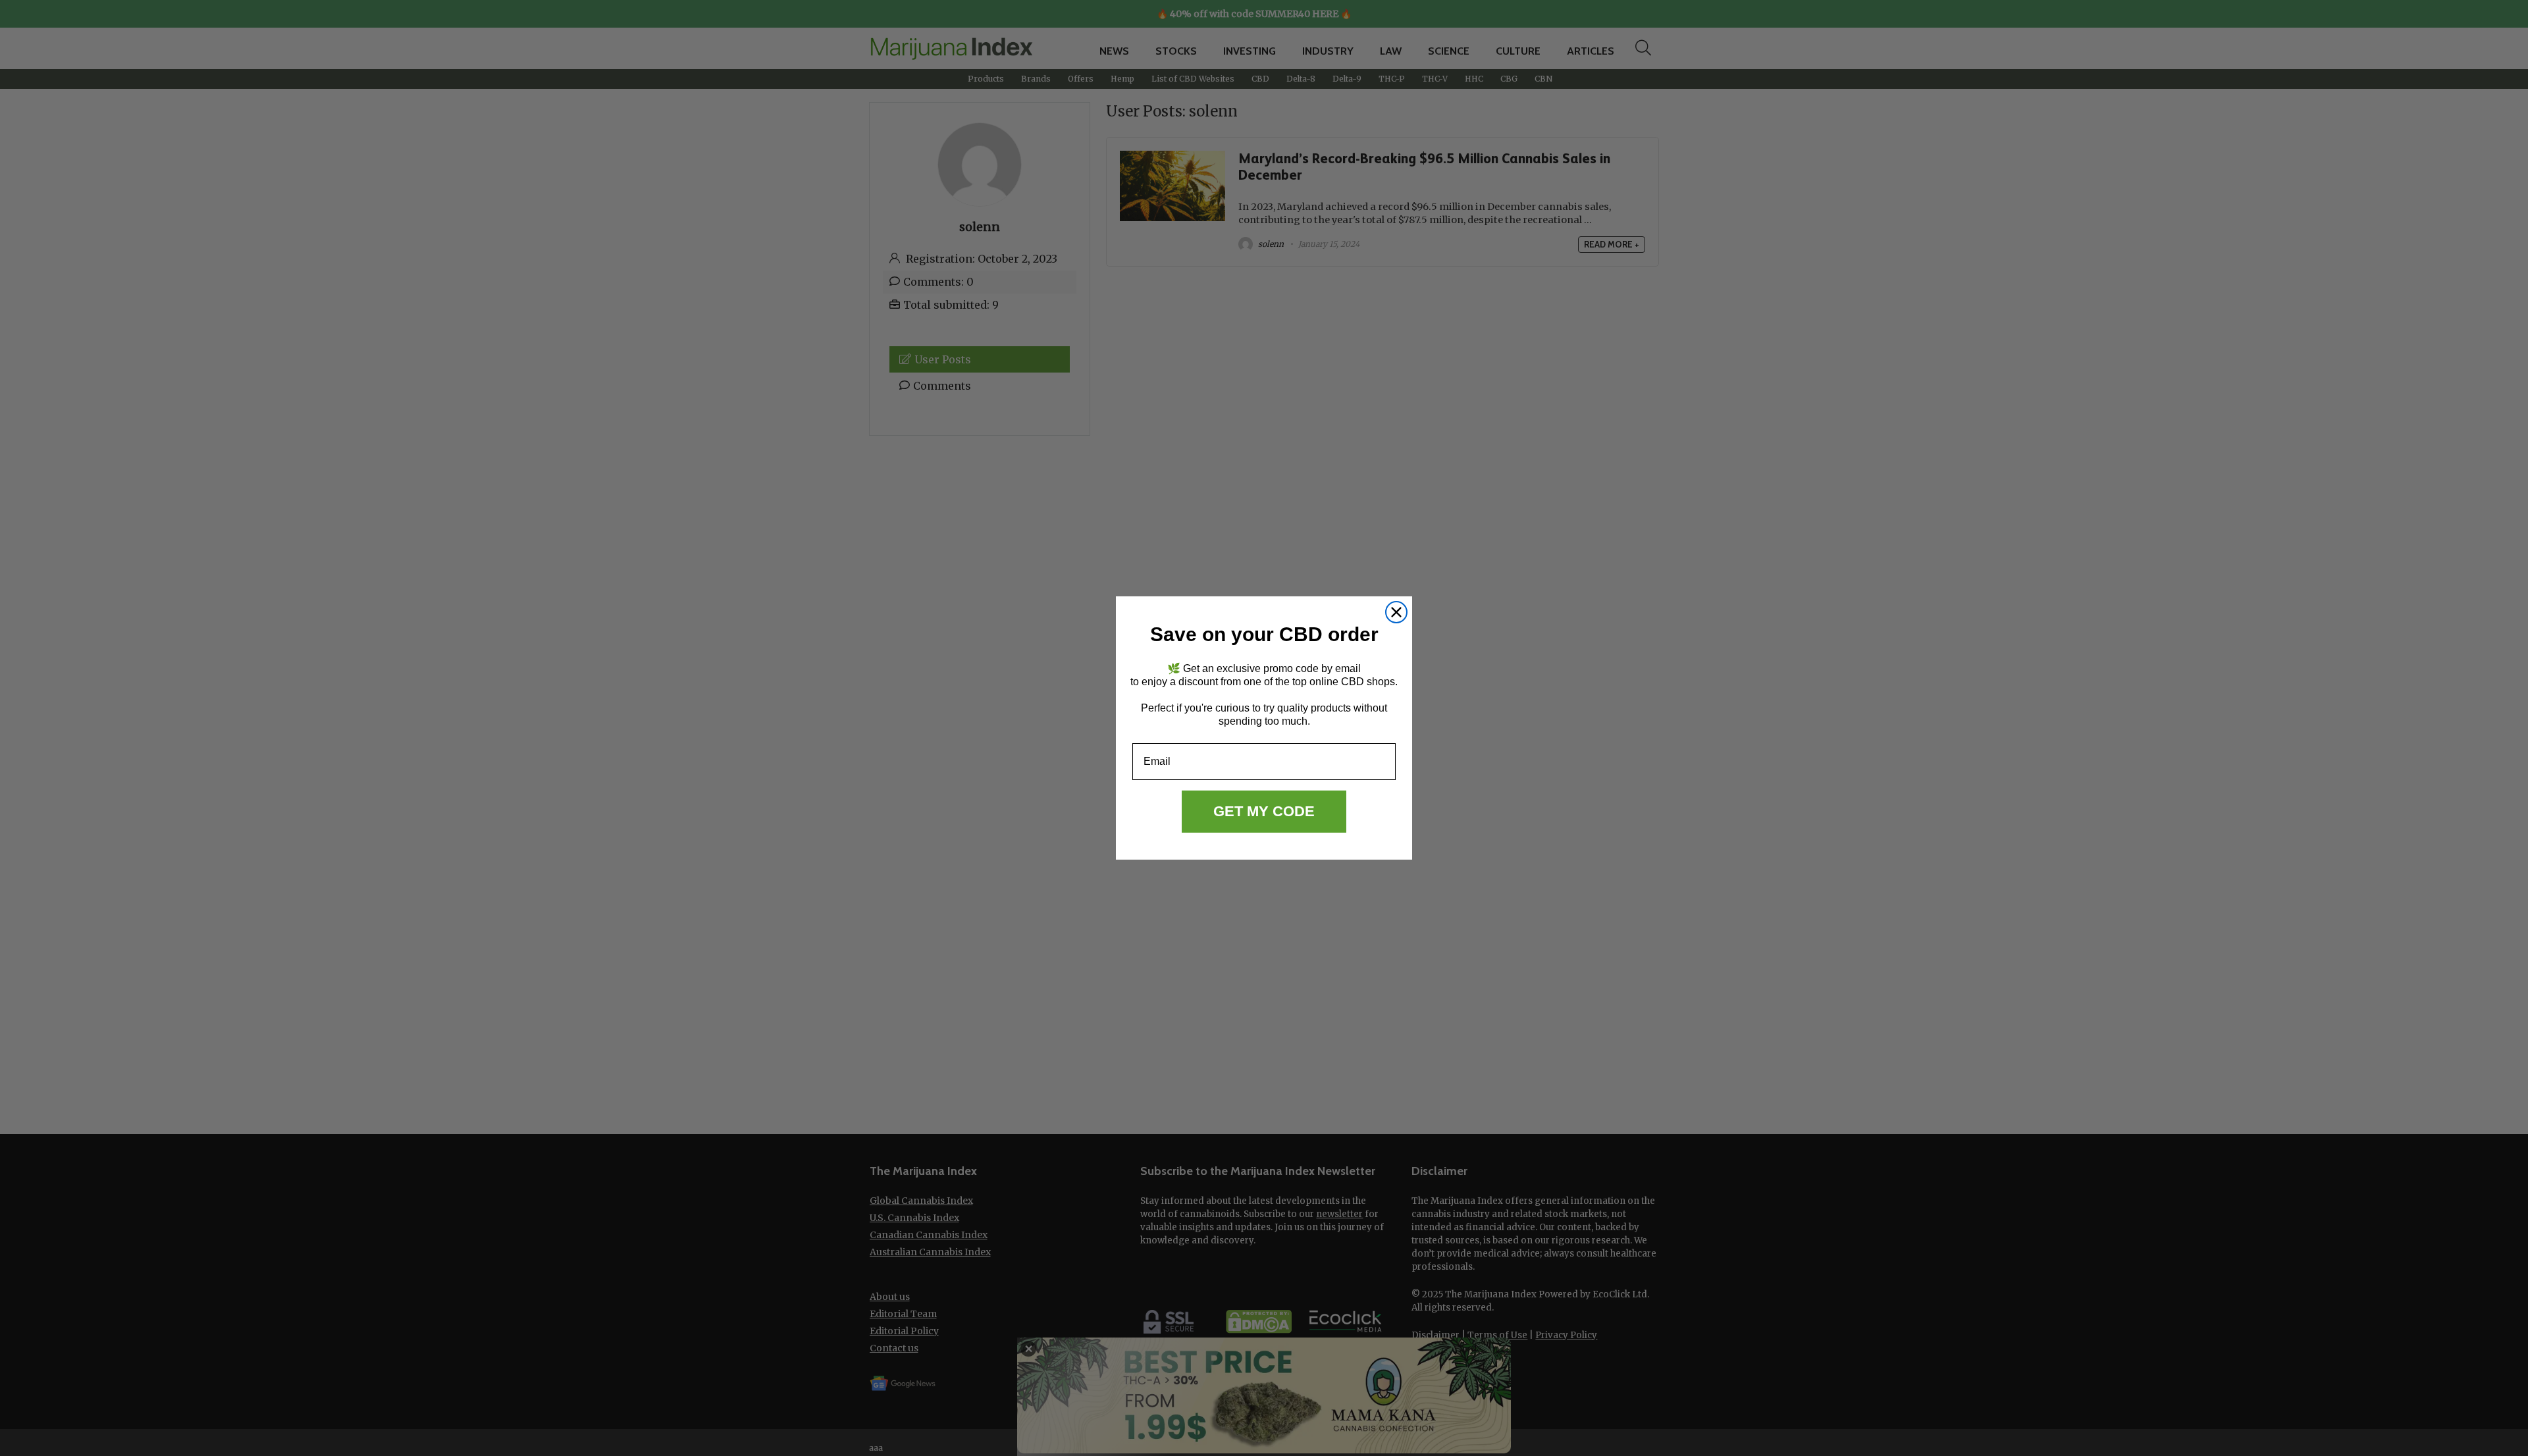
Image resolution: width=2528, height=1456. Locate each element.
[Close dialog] (1396, 612)
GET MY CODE (1264, 811)
